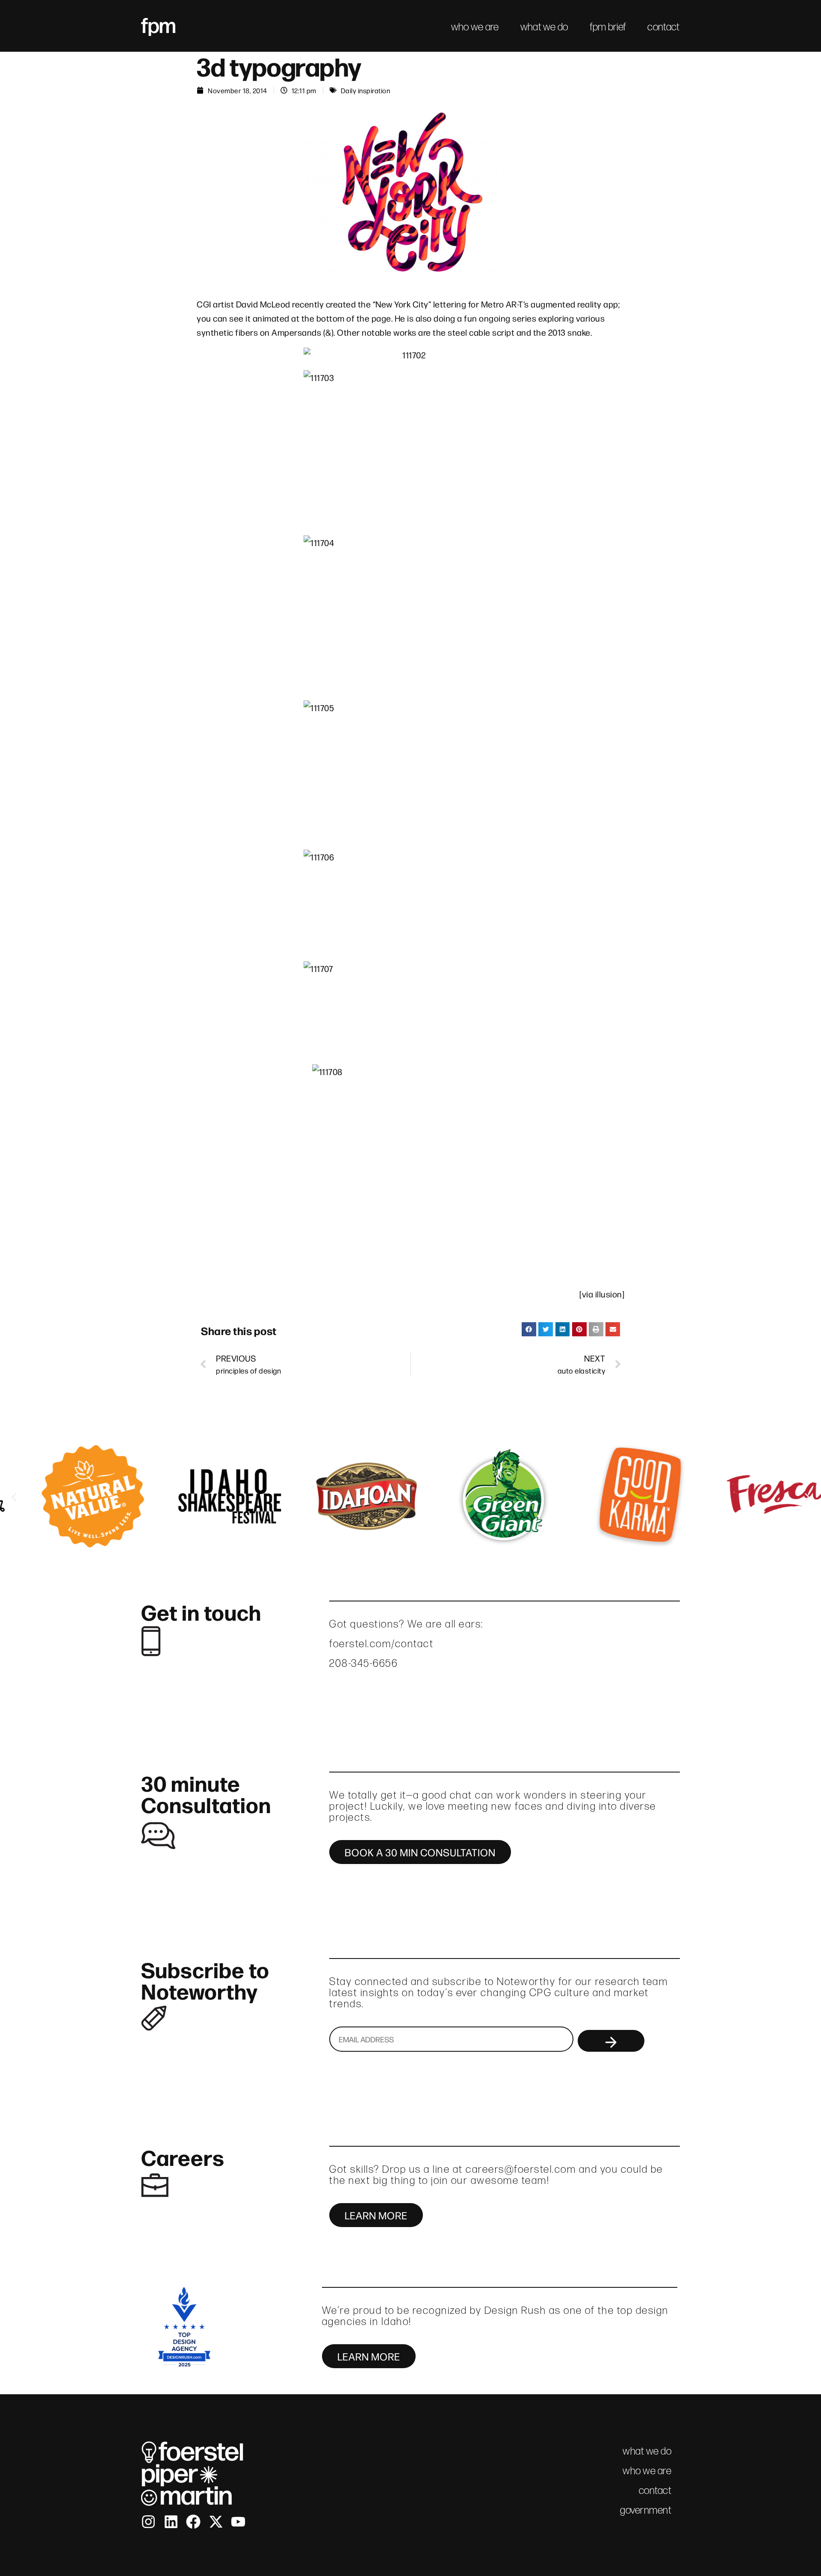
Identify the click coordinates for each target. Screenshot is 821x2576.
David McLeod (263, 304)
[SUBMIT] (611, 2041)
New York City (402, 304)
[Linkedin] (171, 2522)
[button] (529, 1329)
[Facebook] (193, 2522)
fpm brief (608, 27)
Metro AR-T (502, 304)
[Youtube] (238, 2522)
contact (663, 27)
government (646, 2510)
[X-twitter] (216, 2522)
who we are (475, 27)
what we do (544, 27)
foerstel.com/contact (381, 1644)
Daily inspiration (366, 90)
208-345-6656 (363, 1663)
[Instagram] (148, 2522)
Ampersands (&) (303, 332)
